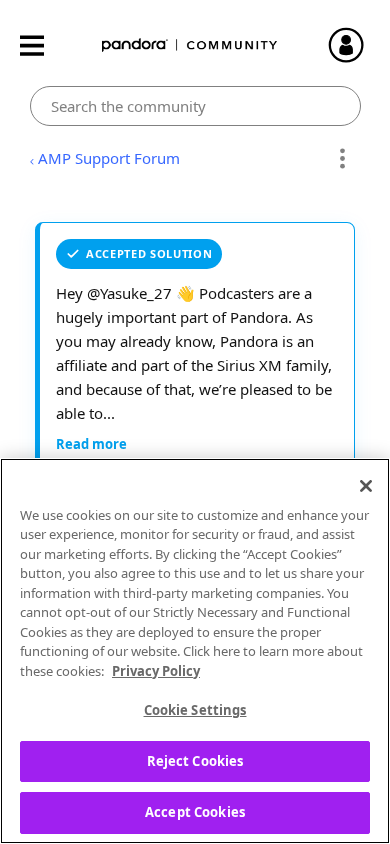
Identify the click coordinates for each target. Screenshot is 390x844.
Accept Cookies (195, 812)
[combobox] (195, 106)
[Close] (366, 486)
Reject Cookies (195, 761)
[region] (195, 651)
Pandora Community (190, 45)
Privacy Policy (156, 671)
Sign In (355, 45)
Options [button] (342, 159)
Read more (91, 444)
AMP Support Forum (109, 158)
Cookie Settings (195, 710)
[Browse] (42, 45)
